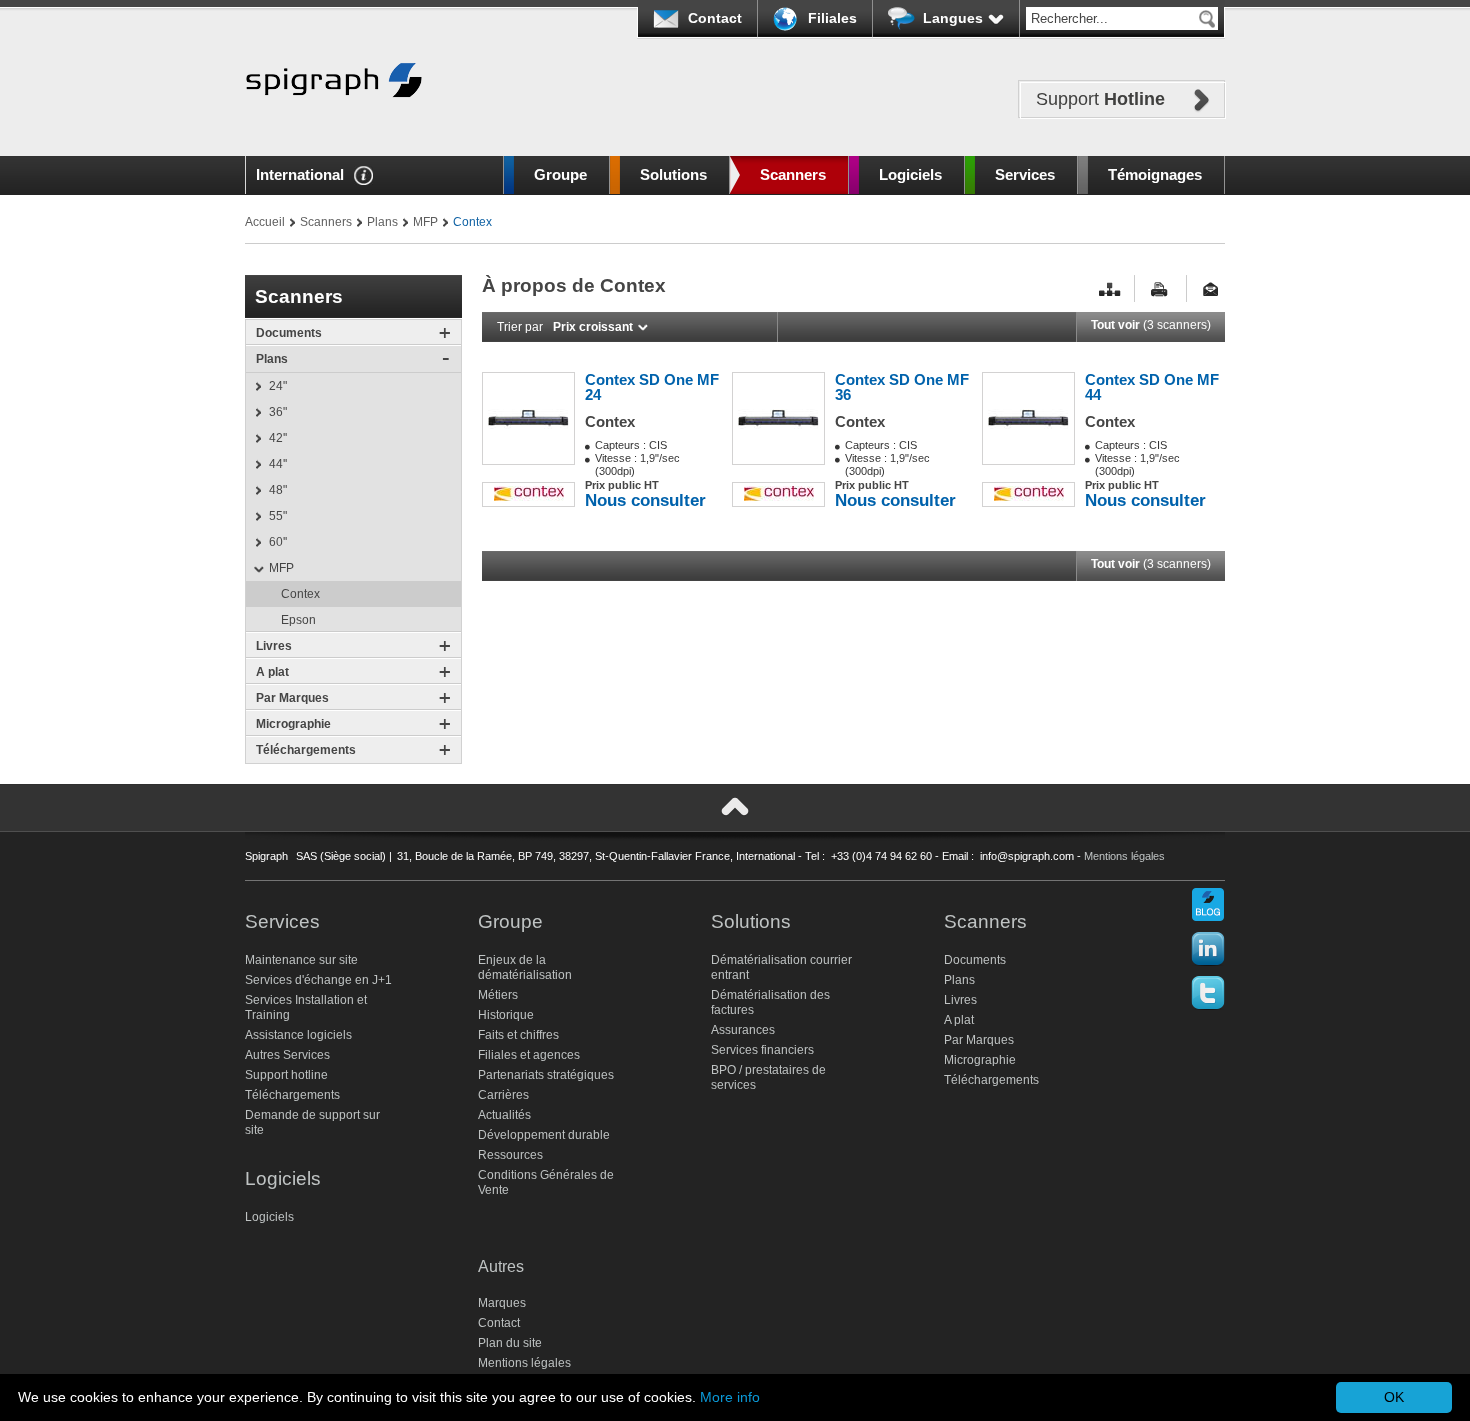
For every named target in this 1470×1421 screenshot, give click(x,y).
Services (1025, 174)
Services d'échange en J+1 (318, 980)
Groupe (560, 174)
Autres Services (287, 1055)
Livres (274, 646)
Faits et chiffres (518, 1035)
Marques (502, 1303)
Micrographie (293, 724)
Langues (953, 18)
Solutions (673, 174)
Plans (382, 222)
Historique (506, 1015)
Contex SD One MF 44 (1152, 387)
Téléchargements (306, 750)
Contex (300, 594)
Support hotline (286, 1075)
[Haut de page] (735, 807)
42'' (278, 438)
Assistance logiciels (298, 1035)
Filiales (832, 18)
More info (730, 1397)
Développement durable (544, 1135)
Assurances (743, 1030)
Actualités (504, 1115)
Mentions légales (1124, 856)
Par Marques (292, 698)
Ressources (510, 1155)
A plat (272, 672)
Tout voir (1151, 325)
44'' (278, 464)
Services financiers (762, 1050)
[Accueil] (334, 127)
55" (278, 516)
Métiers (498, 995)
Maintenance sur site (301, 960)
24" (278, 386)
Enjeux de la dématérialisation (525, 967)
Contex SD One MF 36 (902, 387)
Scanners (793, 174)
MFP (425, 222)
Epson (298, 620)
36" (278, 412)
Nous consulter (645, 500)
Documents (289, 333)
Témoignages (1155, 174)
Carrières (503, 1095)
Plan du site (510, 1343)
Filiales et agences (529, 1055)
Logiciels (910, 174)
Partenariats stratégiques (546, 1075)
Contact (715, 18)
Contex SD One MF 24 (652, 387)
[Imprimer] (1162, 289)
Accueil (265, 222)
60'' (278, 542)
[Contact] (1214, 289)
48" (278, 490)
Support (1100, 99)
